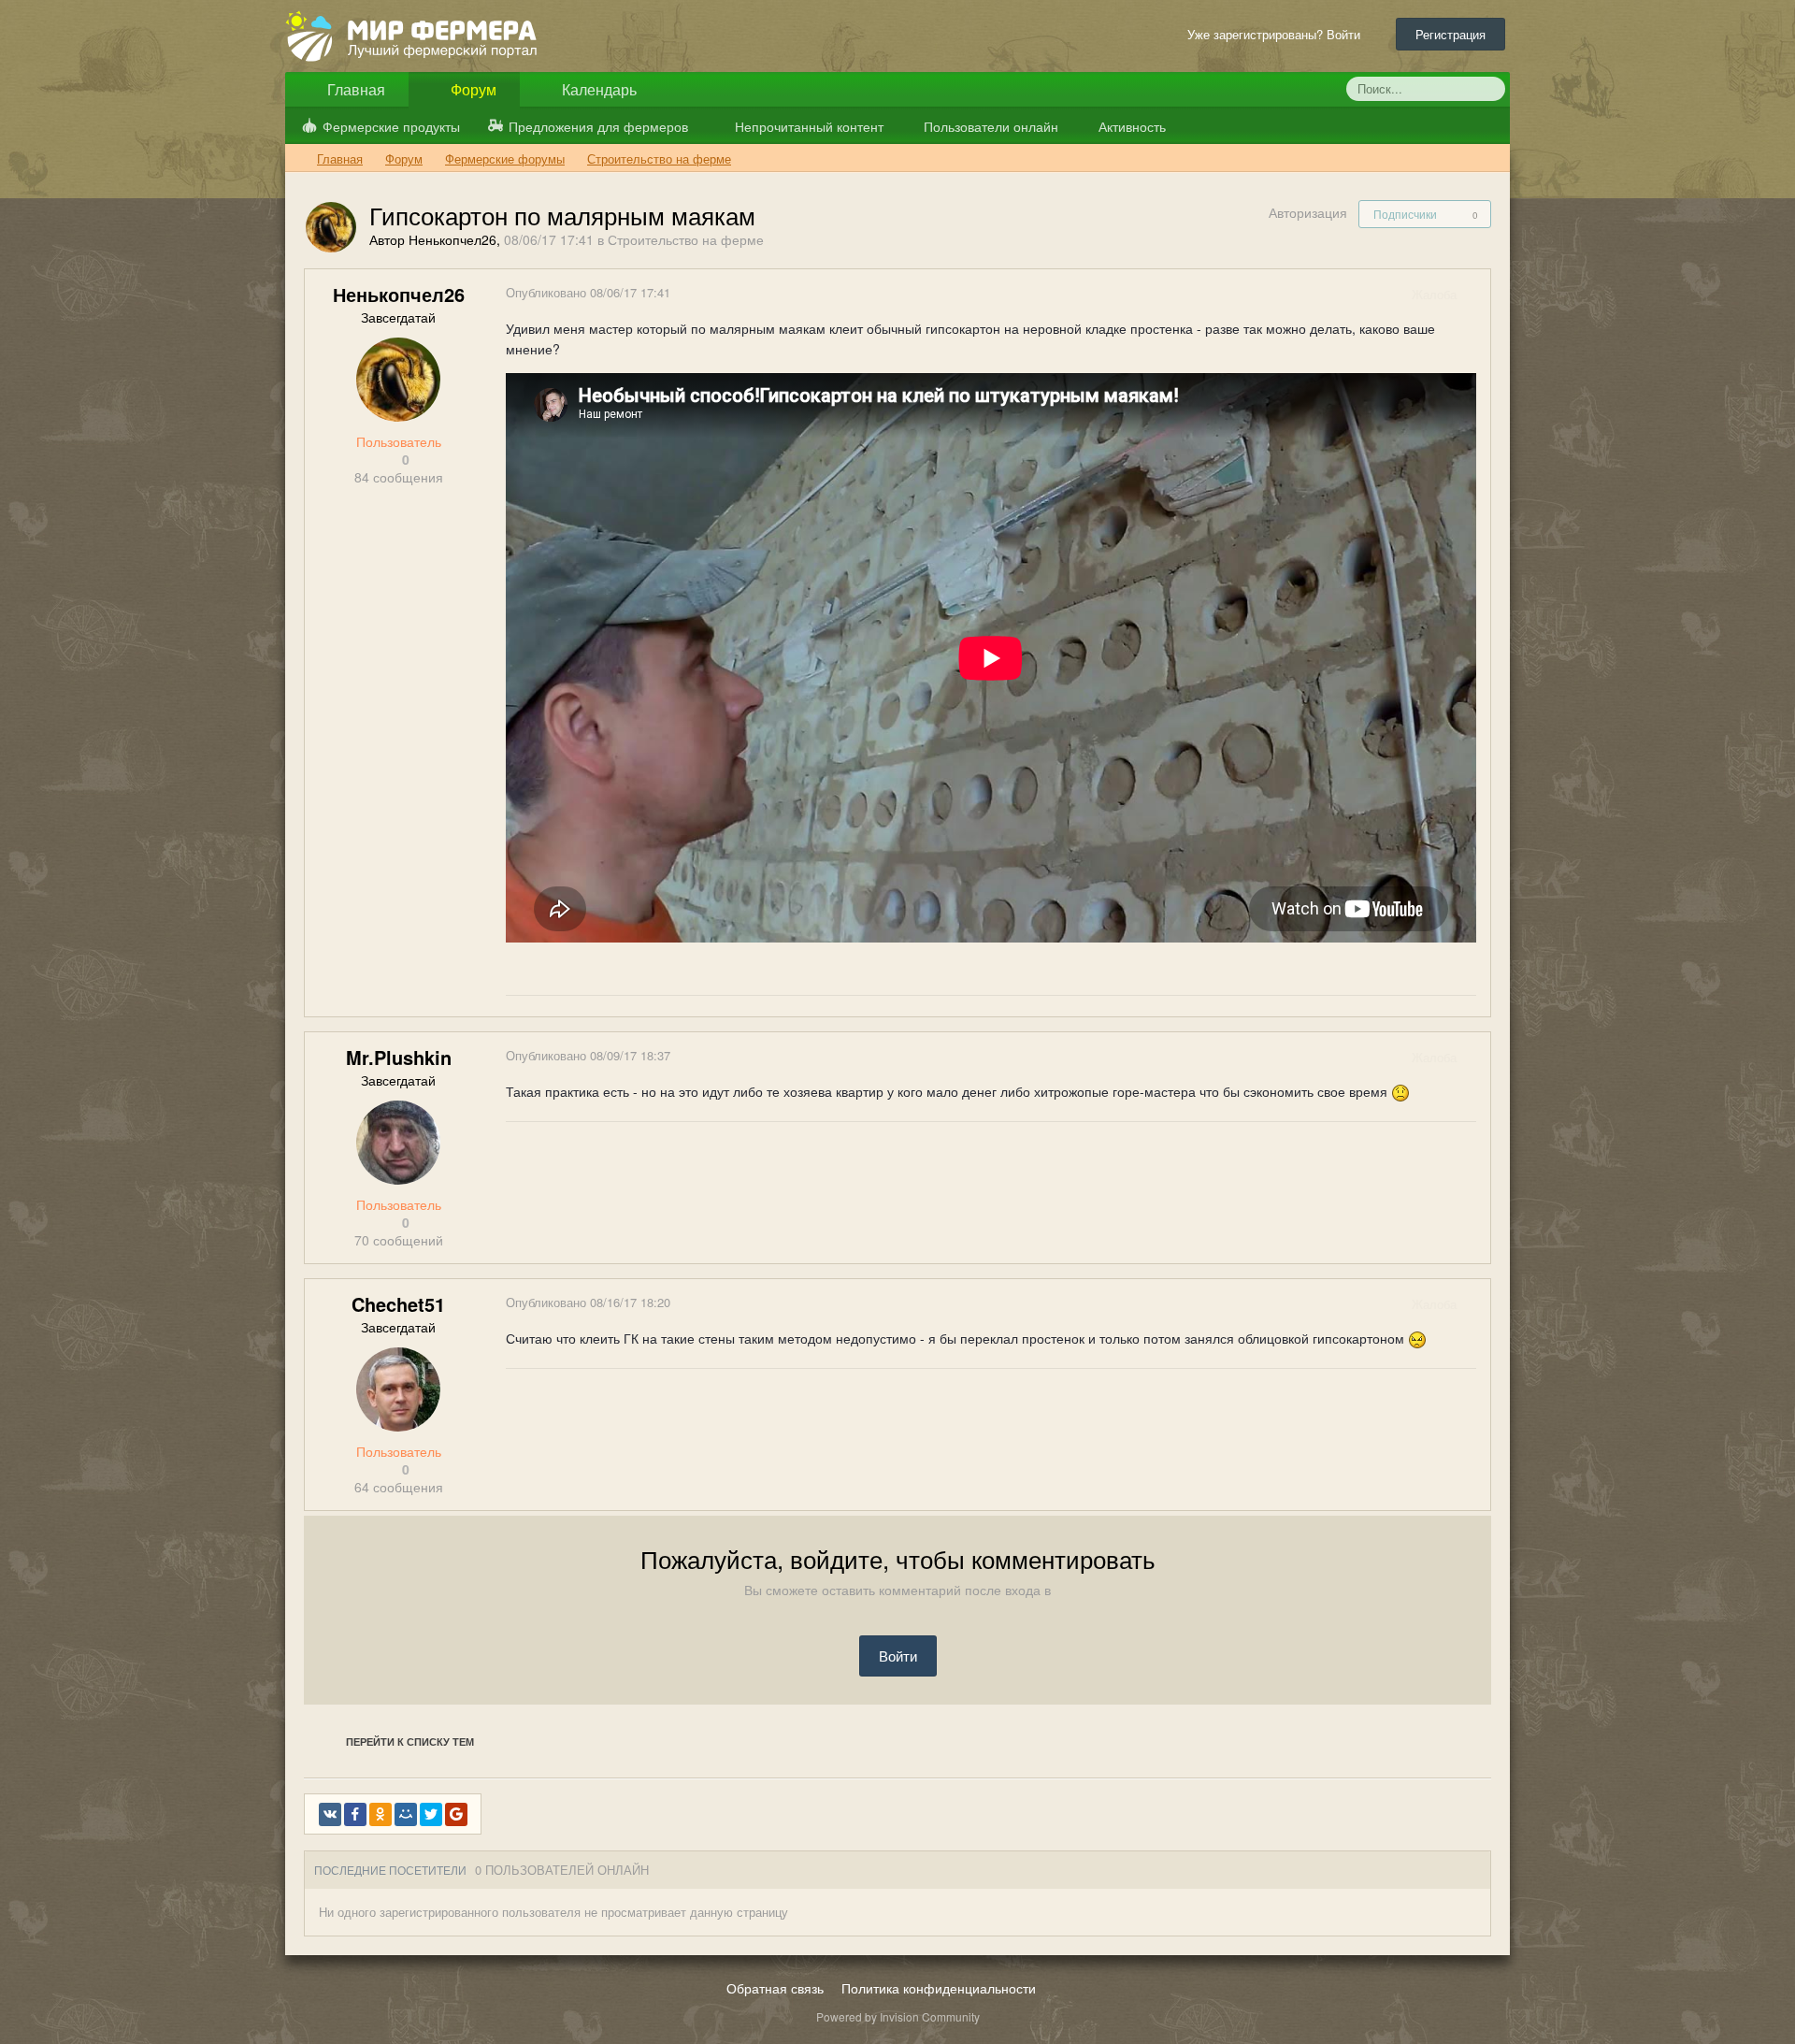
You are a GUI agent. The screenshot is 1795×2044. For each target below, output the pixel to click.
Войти (898, 1655)
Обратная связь (775, 1988)
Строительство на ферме (686, 239)
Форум (472, 89)
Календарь (597, 89)
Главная (354, 89)
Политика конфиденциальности (939, 1988)
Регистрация (1450, 34)
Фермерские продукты (391, 126)
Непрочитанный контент (809, 126)
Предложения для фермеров (598, 126)
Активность (1130, 126)
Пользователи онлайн (989, 126)
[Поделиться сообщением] (1475, 294)
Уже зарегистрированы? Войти (1278, 34)
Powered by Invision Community (898, 2016)
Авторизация (1308, 212)
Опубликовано (588, 292)
